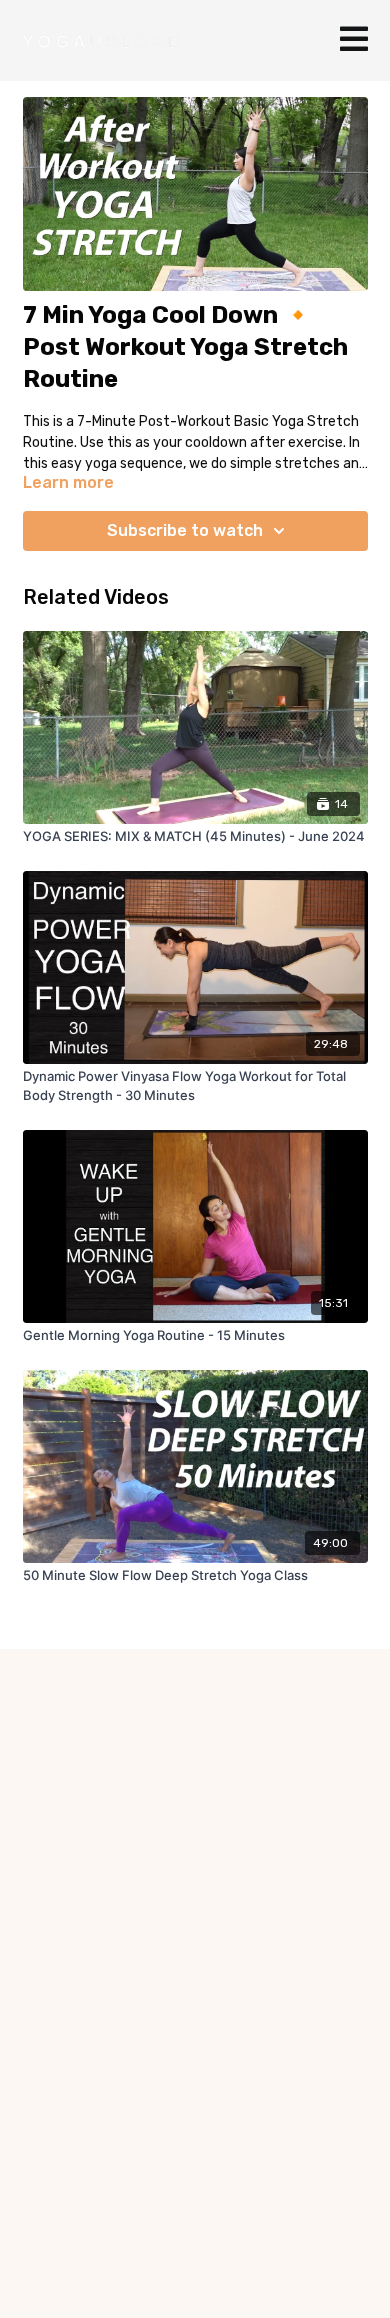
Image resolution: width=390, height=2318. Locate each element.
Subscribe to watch (185, 530)
